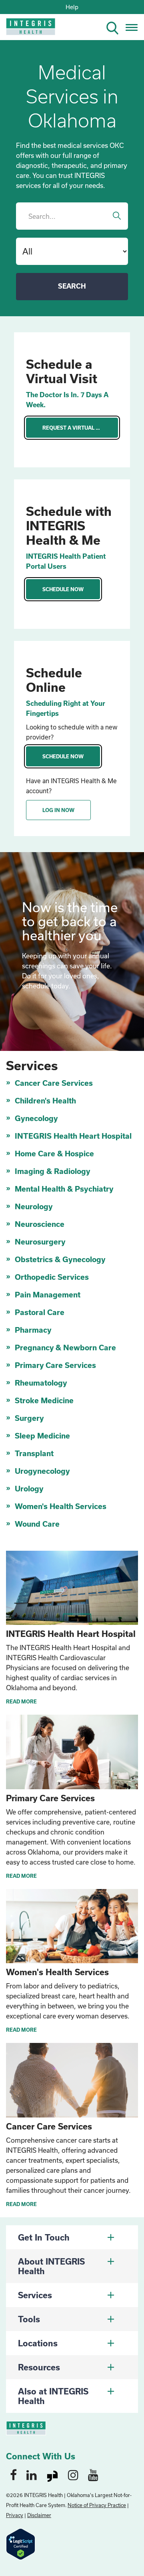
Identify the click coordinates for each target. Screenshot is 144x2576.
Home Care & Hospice (54, 1154)
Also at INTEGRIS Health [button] (53, 2396)
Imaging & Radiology (53, 1171)
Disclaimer (39, 2515)
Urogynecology (42, 1471)
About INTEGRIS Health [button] (51, 2266)
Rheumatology (41, 1383)
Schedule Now (63, 589)
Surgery (29, 1418)
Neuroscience (40, 1224)
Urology (29, 1489)
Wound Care (37, 1524)
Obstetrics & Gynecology (60, 1259)
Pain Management (48, 1295)
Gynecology (36, 1118)
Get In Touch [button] (44, 2237)
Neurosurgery (40, 1242)
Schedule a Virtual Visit (62, 371)
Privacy (15, 2515)
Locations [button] (38, 2343)
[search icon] (116, 27)
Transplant (34, 1453)
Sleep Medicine (42, 1436)
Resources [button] (39, 2367)
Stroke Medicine (44, 1400)
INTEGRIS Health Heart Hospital (73, 1136)
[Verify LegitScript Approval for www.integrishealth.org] (21, 2543)
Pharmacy (33, 1330)
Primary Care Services (55, 1365)
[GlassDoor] (52, 2475)
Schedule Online (54, 680)
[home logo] (25, 29)
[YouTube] (93, 2475)
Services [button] (35, 2295)
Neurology (34, 1206)
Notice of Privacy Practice (97, 2505)
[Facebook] (13, 2475)
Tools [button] (29, 2319)
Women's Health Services (61, 1506)
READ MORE (21, 1701)
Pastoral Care (40, 1312)
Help (72, 7)
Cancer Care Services (54, 1083)
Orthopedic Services (52, 1277)
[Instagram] (73, 2475)
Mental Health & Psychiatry (64, 1189)
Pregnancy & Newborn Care (65, 1348)
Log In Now (58, 810)
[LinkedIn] (32, 2475)
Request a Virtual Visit (76, 428)
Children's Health (45, 1101)
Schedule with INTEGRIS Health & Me (69, 525)
